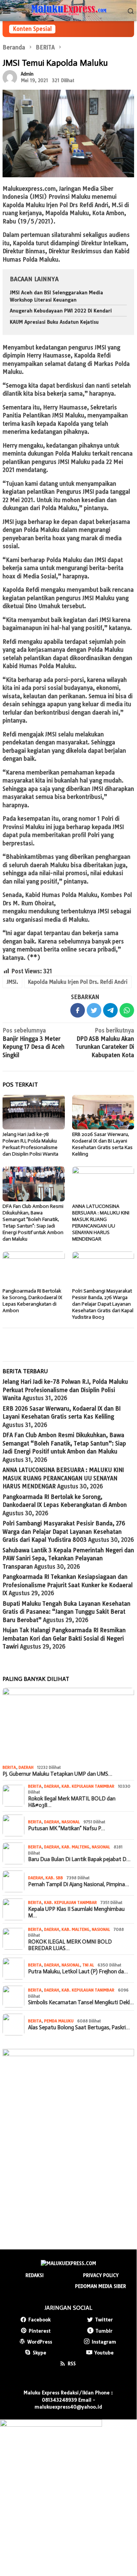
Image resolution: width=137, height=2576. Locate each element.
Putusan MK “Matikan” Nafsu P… (66, 1828)
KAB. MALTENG (75, 1847)
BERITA (9, 1767)
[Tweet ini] (94, 1010)
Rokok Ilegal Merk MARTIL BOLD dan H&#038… (72, 1802)
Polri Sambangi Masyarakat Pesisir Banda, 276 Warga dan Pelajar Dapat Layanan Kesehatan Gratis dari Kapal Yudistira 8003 (103, 1304)
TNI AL (88, 1965)
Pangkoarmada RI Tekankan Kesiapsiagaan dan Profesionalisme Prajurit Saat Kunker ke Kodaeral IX (68, 1585)
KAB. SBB (54, 1878)
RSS (72, 2363)
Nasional (71, 1822)
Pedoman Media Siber (101, 2286)
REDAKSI (35, 2275)
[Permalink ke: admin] (10, 77)
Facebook (40, 2320)
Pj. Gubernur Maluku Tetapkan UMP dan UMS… (57, 1774)
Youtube (104, 2353)
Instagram (104, 2342)
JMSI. (12, 982)
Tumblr (104, 2331)
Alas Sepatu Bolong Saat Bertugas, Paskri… (79, 2027)
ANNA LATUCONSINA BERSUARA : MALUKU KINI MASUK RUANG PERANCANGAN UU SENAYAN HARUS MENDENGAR (101, 1223)
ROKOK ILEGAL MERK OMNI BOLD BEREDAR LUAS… (70, 1945)
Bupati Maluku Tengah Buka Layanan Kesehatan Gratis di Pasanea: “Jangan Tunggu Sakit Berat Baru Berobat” (66, 1612)
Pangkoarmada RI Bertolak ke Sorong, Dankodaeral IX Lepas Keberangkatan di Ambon (32, 1301)
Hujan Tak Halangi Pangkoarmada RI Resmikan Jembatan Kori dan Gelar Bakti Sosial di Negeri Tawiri (64, 1638)
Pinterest (40, 2331)
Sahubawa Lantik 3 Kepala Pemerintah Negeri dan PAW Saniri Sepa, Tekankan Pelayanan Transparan (68, 1558)
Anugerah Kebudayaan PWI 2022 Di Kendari (61, 311)
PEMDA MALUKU (59, 2021)
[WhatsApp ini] (127, 1010)
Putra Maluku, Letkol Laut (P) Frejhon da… (78, 1972)
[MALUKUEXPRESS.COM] (68, 10)
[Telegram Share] (110, 1010)
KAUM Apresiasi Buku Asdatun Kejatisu (54, 322)
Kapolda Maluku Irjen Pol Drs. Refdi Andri (78, 982)
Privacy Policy (101, 2275)
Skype (40, 2353)
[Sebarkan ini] (78, 1010)
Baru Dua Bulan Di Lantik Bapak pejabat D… (79, 1859)
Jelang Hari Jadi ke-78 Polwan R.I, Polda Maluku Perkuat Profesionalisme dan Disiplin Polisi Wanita (30, 1144)
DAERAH (26, 1767)
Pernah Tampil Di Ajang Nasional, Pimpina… (79, 1884)
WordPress (40, 2342)
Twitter (104, 2320)
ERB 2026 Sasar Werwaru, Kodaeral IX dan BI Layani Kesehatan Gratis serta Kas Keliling (102, 1144)
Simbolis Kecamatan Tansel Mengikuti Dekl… (81, 2002)
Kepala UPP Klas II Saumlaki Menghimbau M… (76, 1912)
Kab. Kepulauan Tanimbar (88, 1786)
